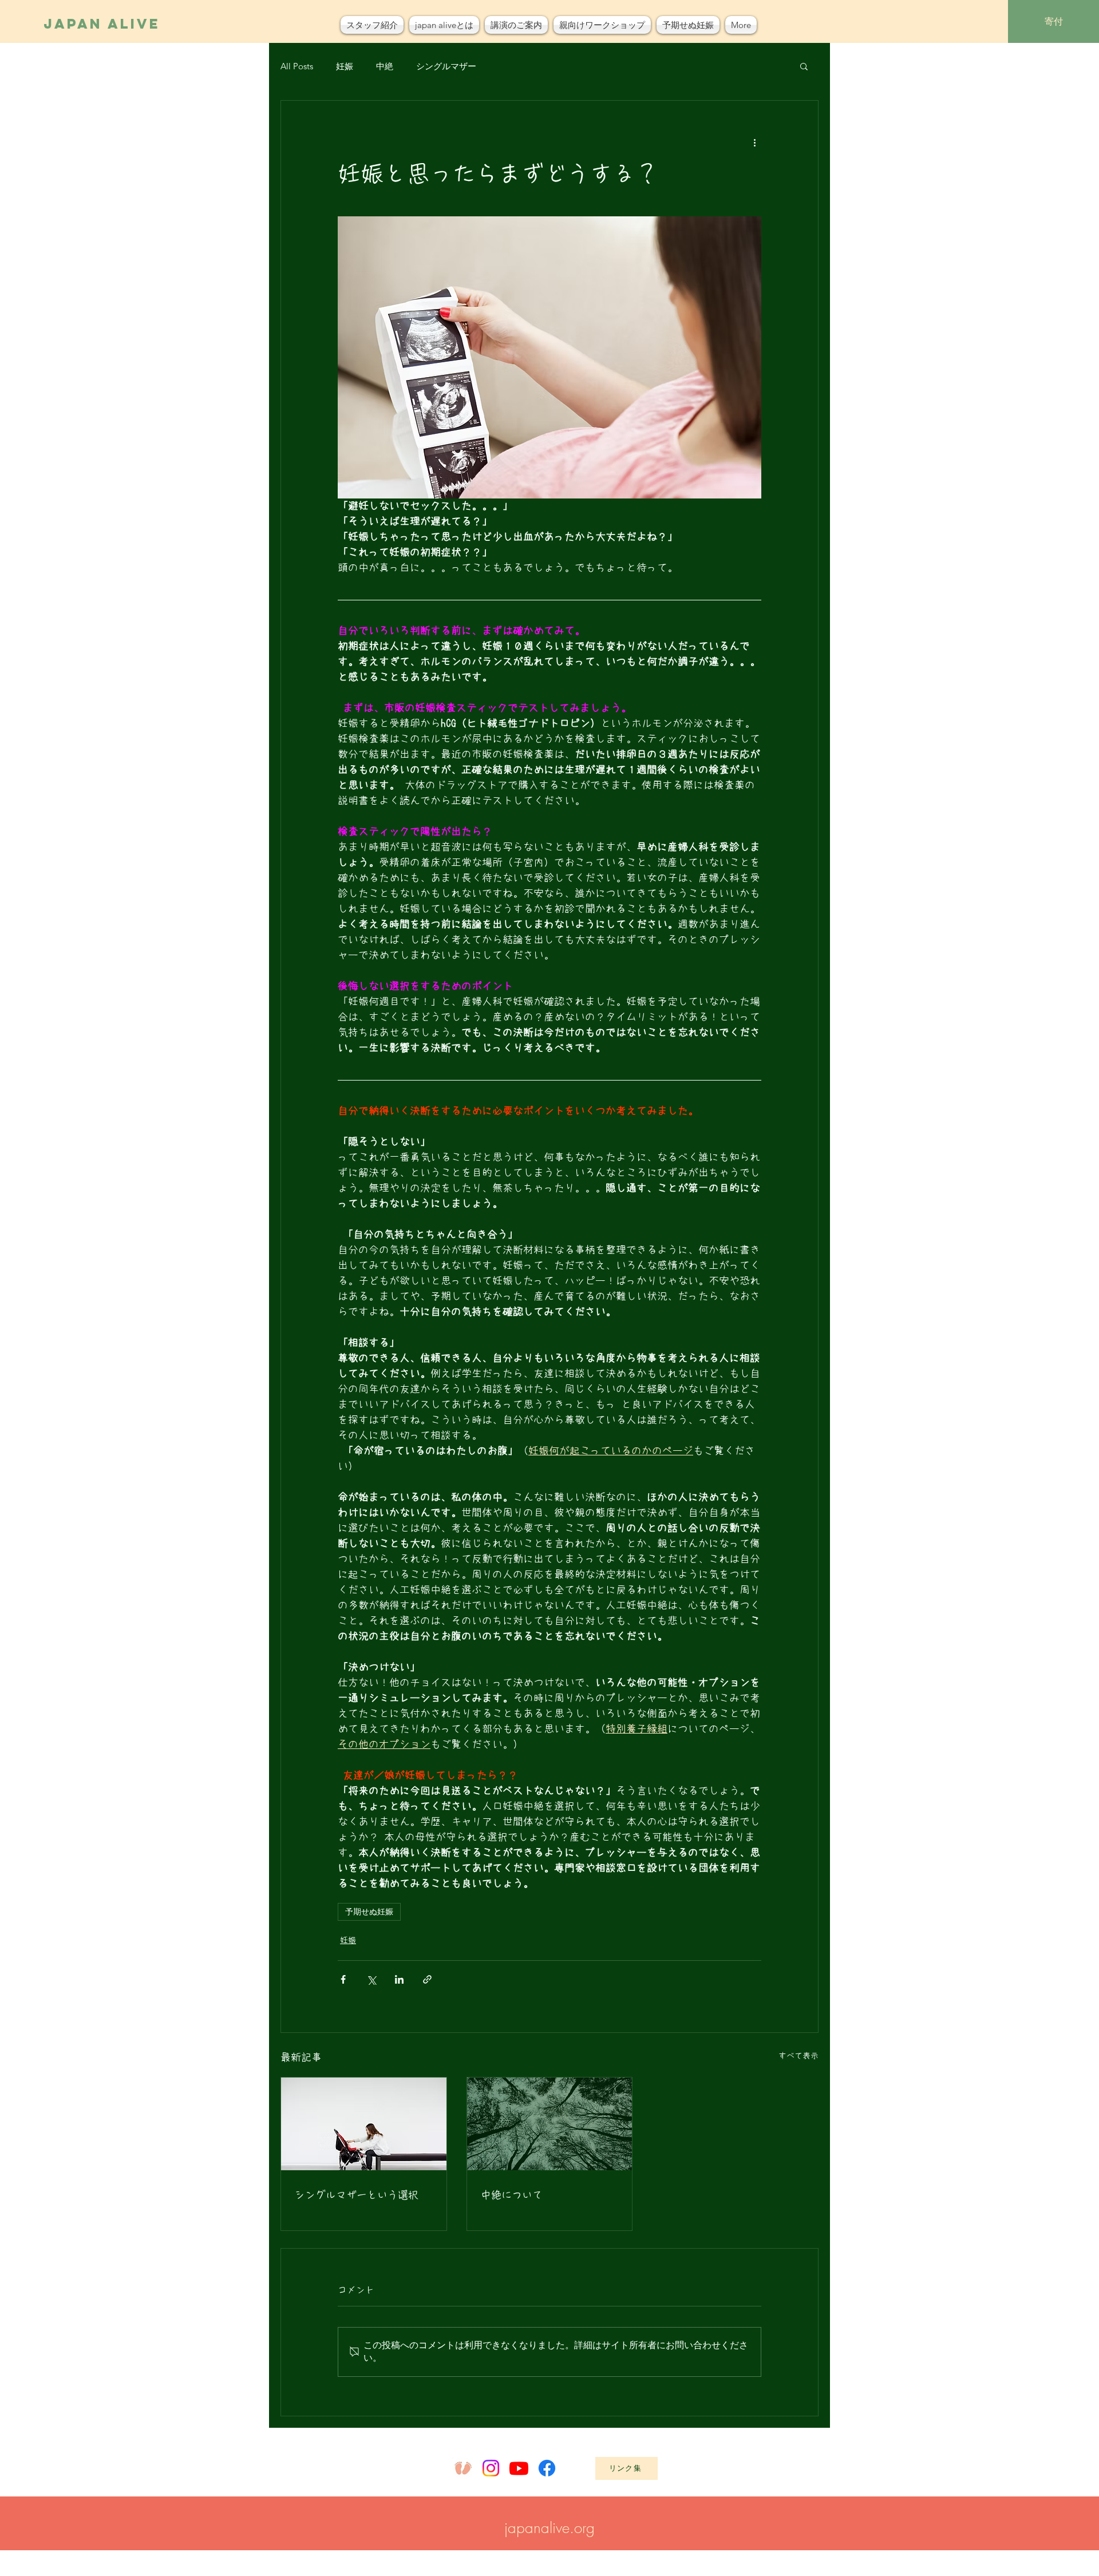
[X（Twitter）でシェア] (371, 1979)
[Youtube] (519, 2468)
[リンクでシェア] (427, 1979)
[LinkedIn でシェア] (399, 1979)
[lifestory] (463, 2468)
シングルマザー (446, 66)
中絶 (385, 66)
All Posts (297, 66)
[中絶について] (550, 2124)
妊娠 (345, 66)
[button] (804, 66)
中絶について (512, 2195)
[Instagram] (491, 2468)
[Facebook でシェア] (343, 1979)
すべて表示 (798, 2056)
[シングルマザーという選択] (364, 2124)
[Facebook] (547, 2468)
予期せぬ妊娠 (369, 1912)
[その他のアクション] (754, 142)
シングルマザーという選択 (357, 2195)
